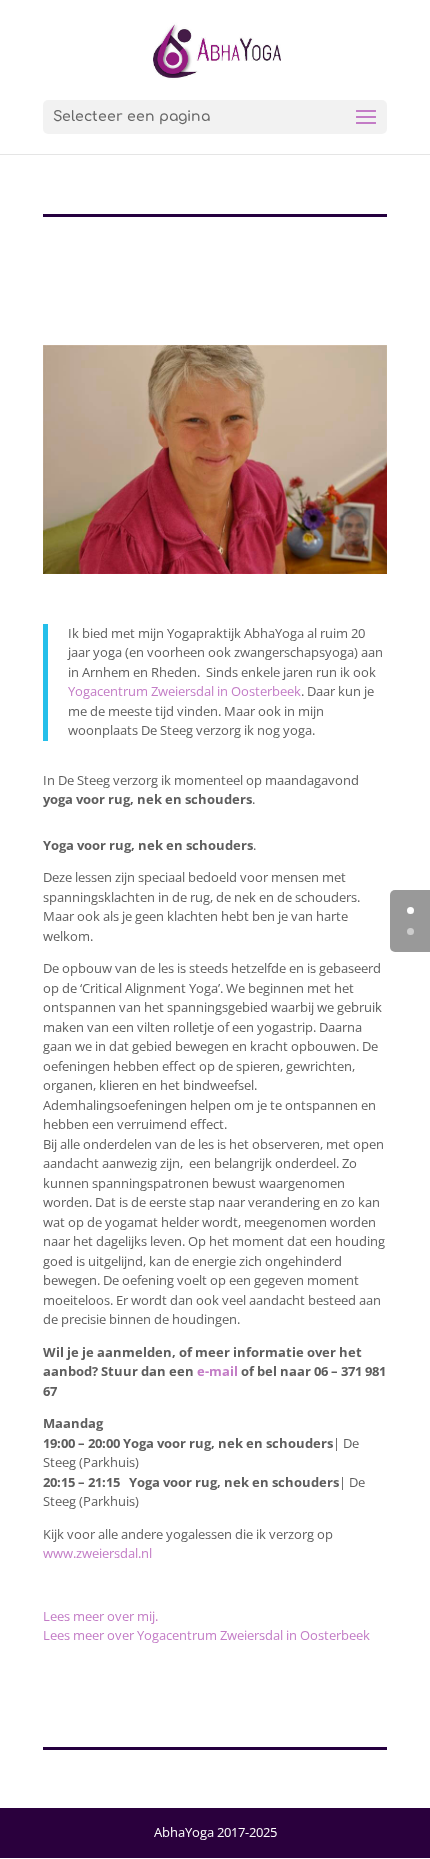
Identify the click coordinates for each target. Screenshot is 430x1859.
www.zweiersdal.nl (97, 1553)
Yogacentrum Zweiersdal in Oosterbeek (184, 691)
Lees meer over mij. (100, 1616)
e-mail (217, 1371)
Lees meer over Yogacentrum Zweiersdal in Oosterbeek (206, 1635)
